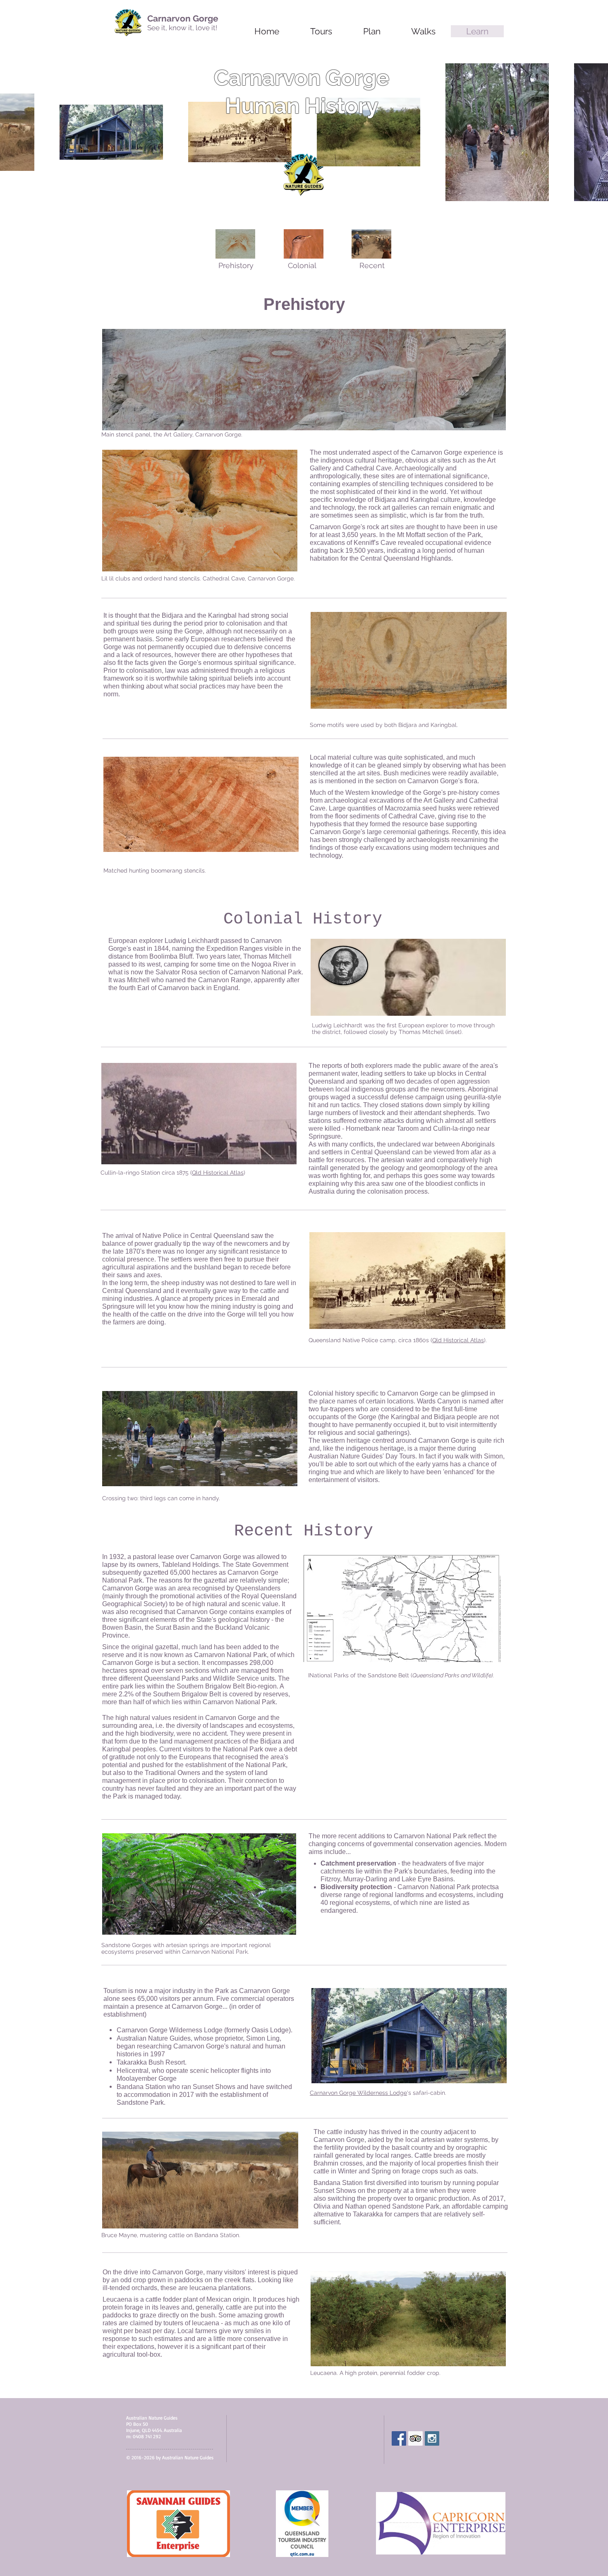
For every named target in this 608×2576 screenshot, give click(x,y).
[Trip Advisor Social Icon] (415, 2438)
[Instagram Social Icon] (432, 2438)
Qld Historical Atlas (218, 1173)
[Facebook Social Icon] (399, 2438)
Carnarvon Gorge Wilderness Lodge (358, 2093)
